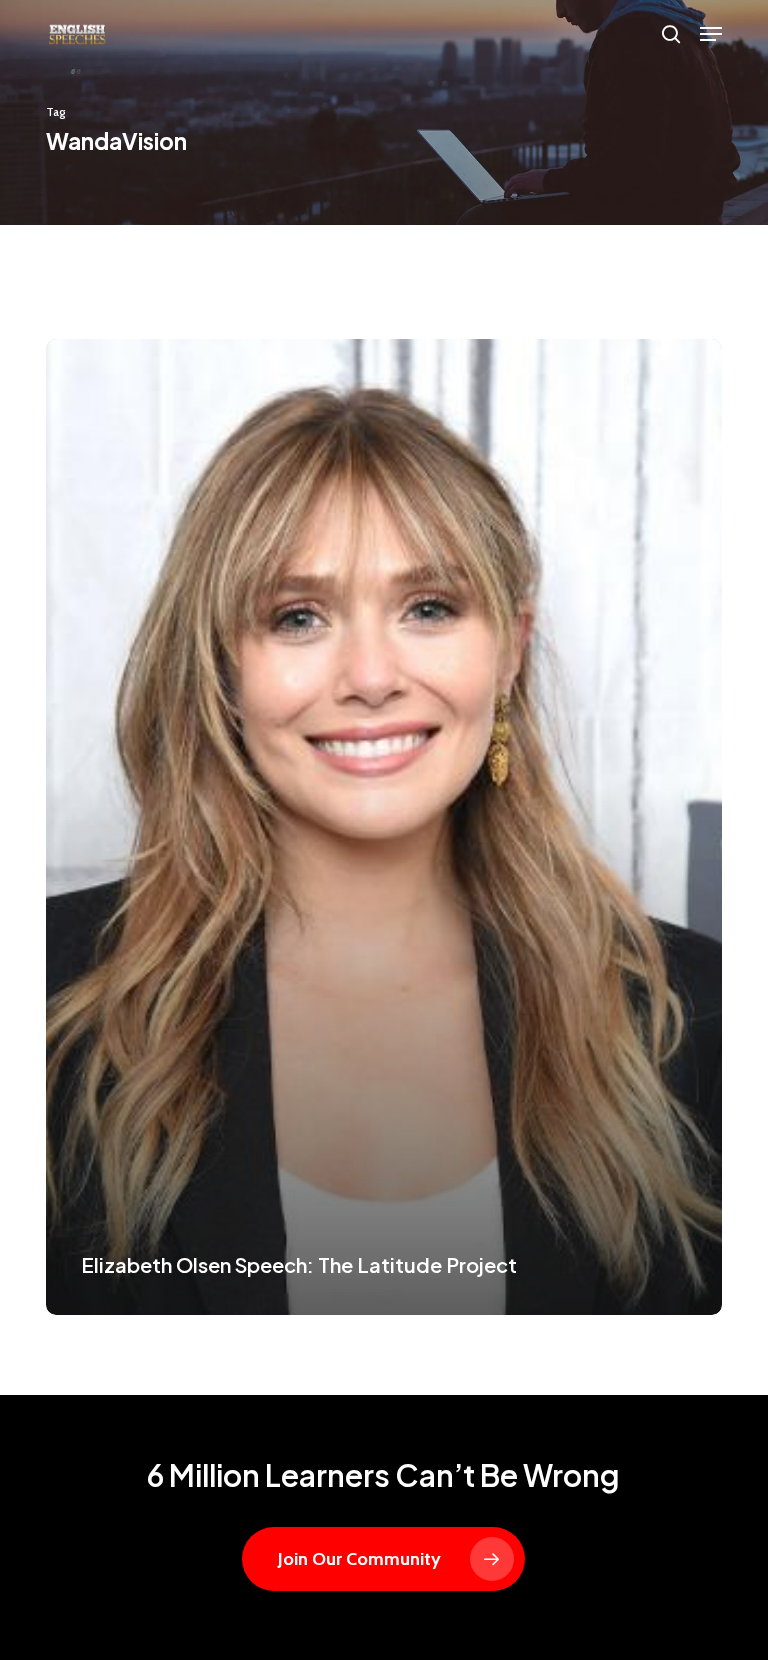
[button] (711, 34)
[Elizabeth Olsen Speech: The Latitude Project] (384, 827)
